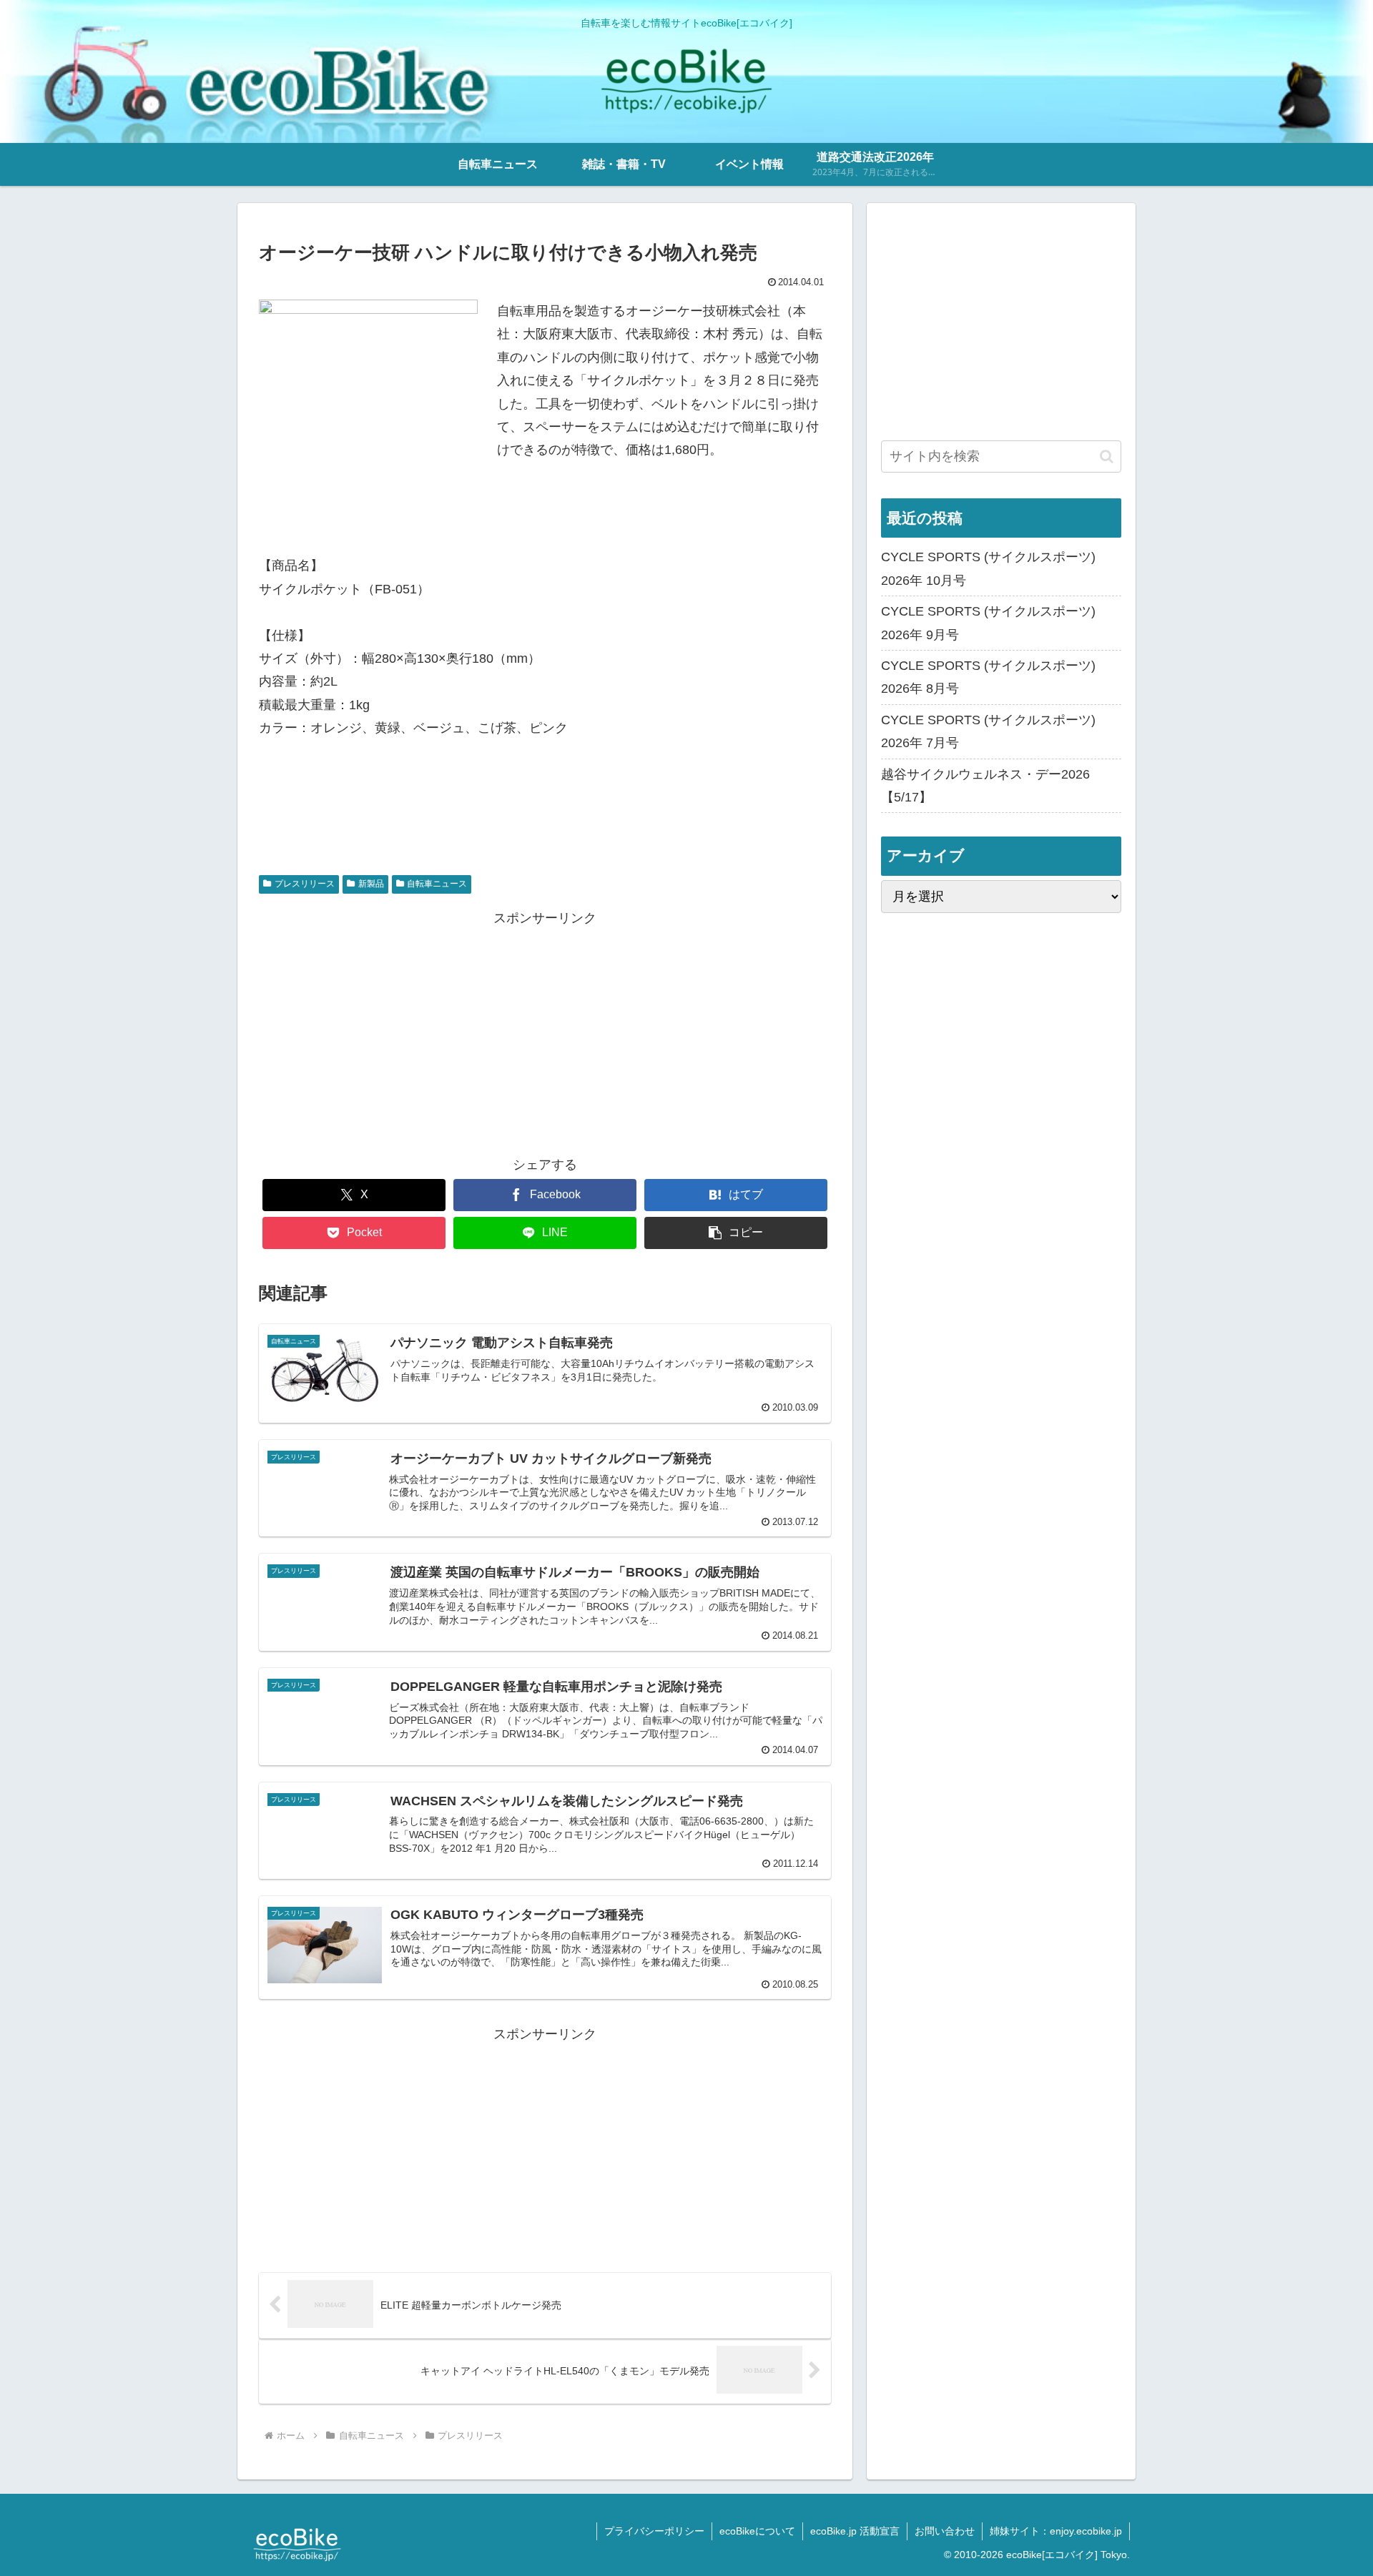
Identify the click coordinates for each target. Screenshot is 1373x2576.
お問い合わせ (945, 2531)
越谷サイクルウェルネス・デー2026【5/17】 (985, 786)
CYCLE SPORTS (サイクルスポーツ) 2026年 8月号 (988, 677)
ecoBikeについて (757, 2531)
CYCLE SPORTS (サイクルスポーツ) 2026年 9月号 (988, 623)
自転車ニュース (437, 884)
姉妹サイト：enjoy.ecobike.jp (1056, 2531)
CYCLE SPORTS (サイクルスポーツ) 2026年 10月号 (988, 568)
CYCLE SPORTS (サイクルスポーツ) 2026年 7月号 (988, 731)
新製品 (371, 884)
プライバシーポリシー (654, 2531)
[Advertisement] (545, 1030)
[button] (736, 1233)
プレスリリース (305, 884)
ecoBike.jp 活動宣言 (855, 2531)
